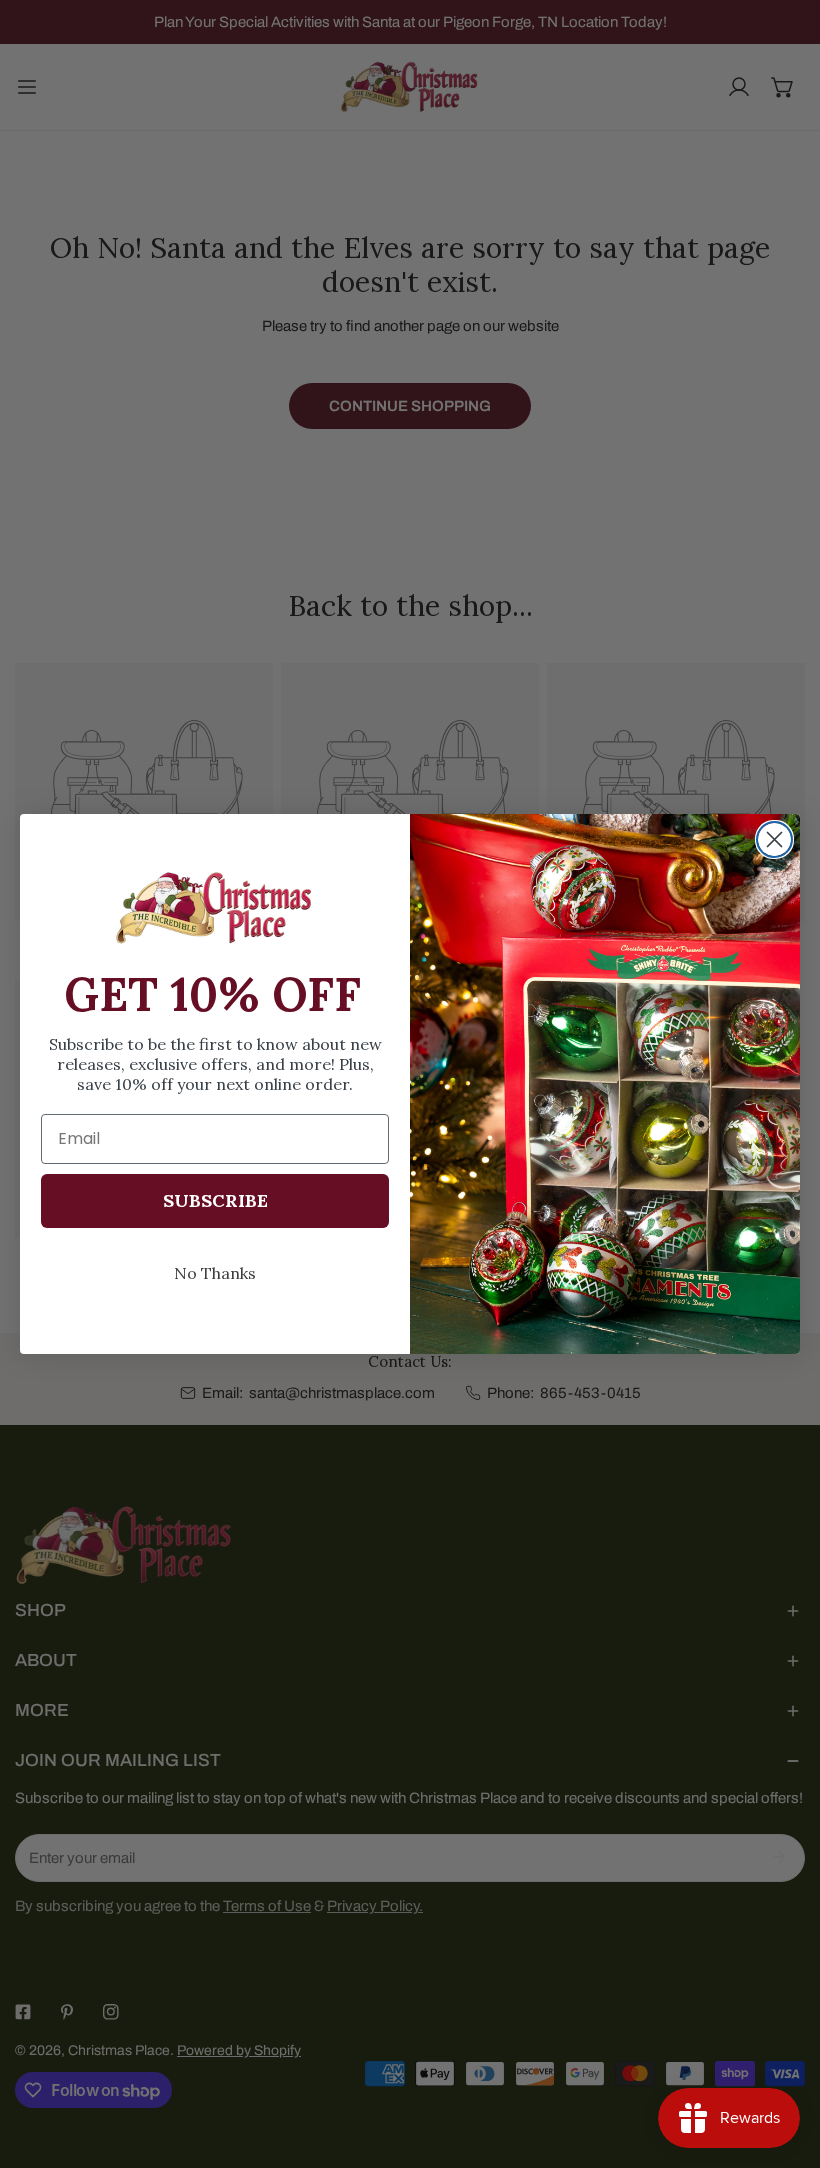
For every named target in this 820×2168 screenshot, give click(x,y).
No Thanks (215, 1273)
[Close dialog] (774, 839)
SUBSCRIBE (215, 1200)
